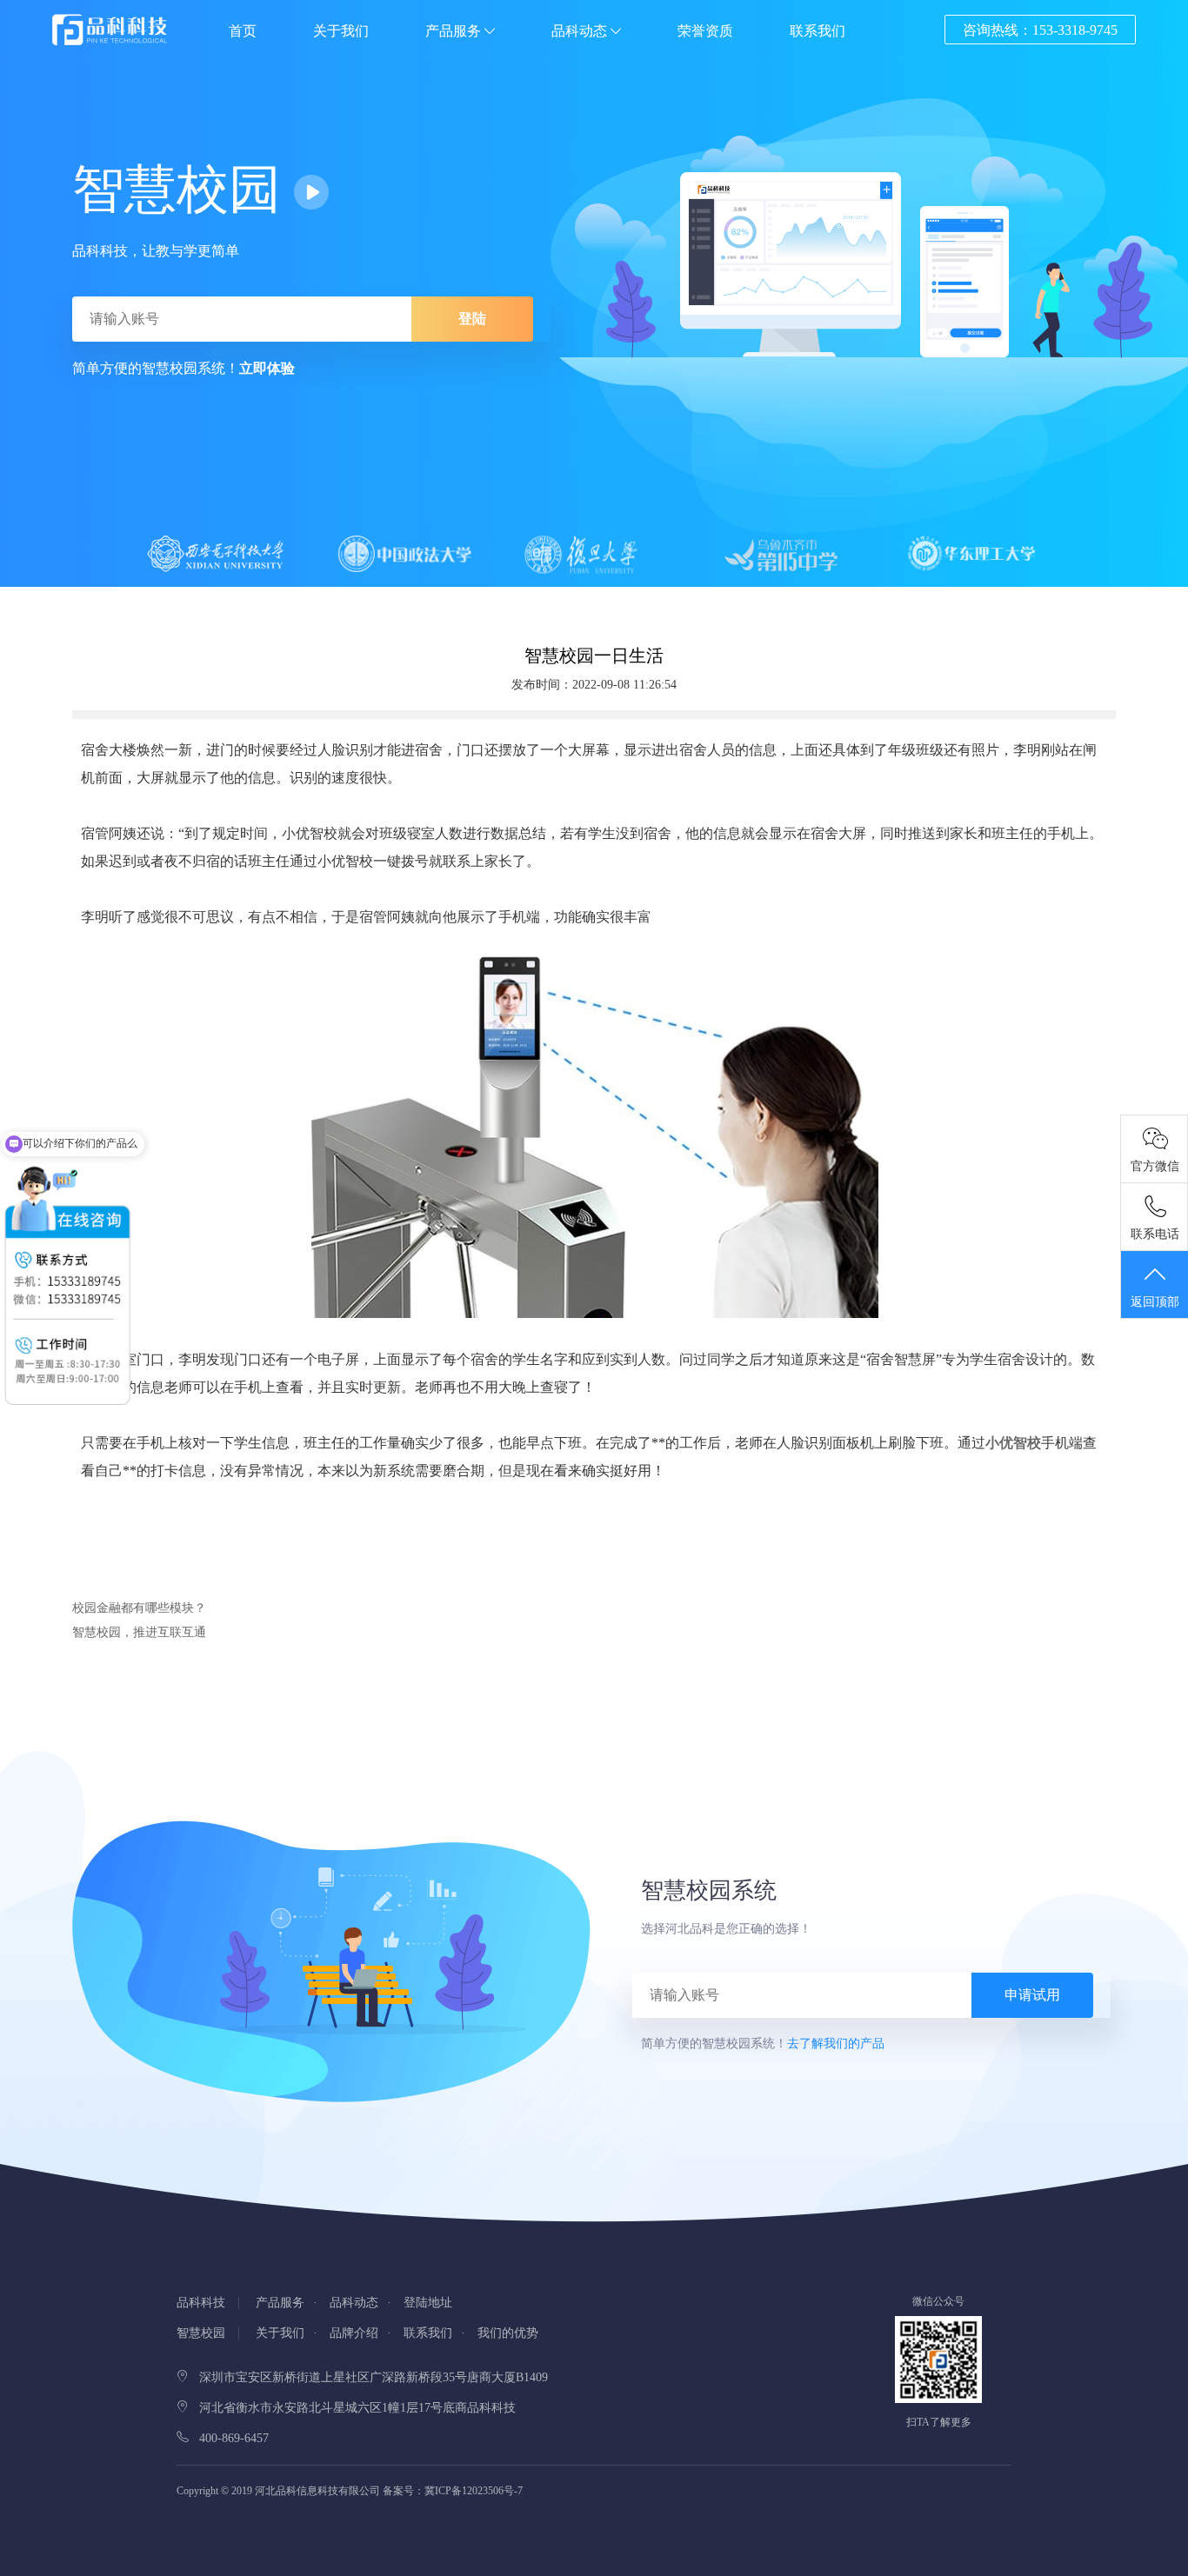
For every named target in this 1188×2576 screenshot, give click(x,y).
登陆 (472, 319)
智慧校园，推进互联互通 (139, 1632)
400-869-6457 (229, 2438)
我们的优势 (508, 2333)
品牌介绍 (354, 2333)
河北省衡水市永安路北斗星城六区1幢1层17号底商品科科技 (352, 2408)
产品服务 (455, 31)
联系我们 (818, 31)
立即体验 (267, 368)
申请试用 (1032, 1995)
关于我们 (341, 31)
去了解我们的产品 (836, 2043)
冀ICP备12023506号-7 (474, 2491)
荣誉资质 (705, 31)
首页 (243, 31)
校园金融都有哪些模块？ (139, 1608)
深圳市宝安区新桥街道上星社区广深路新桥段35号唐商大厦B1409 (368, 2377)
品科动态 (581, 31)
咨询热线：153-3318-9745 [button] (1040, 30)
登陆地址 (428, 2303)
